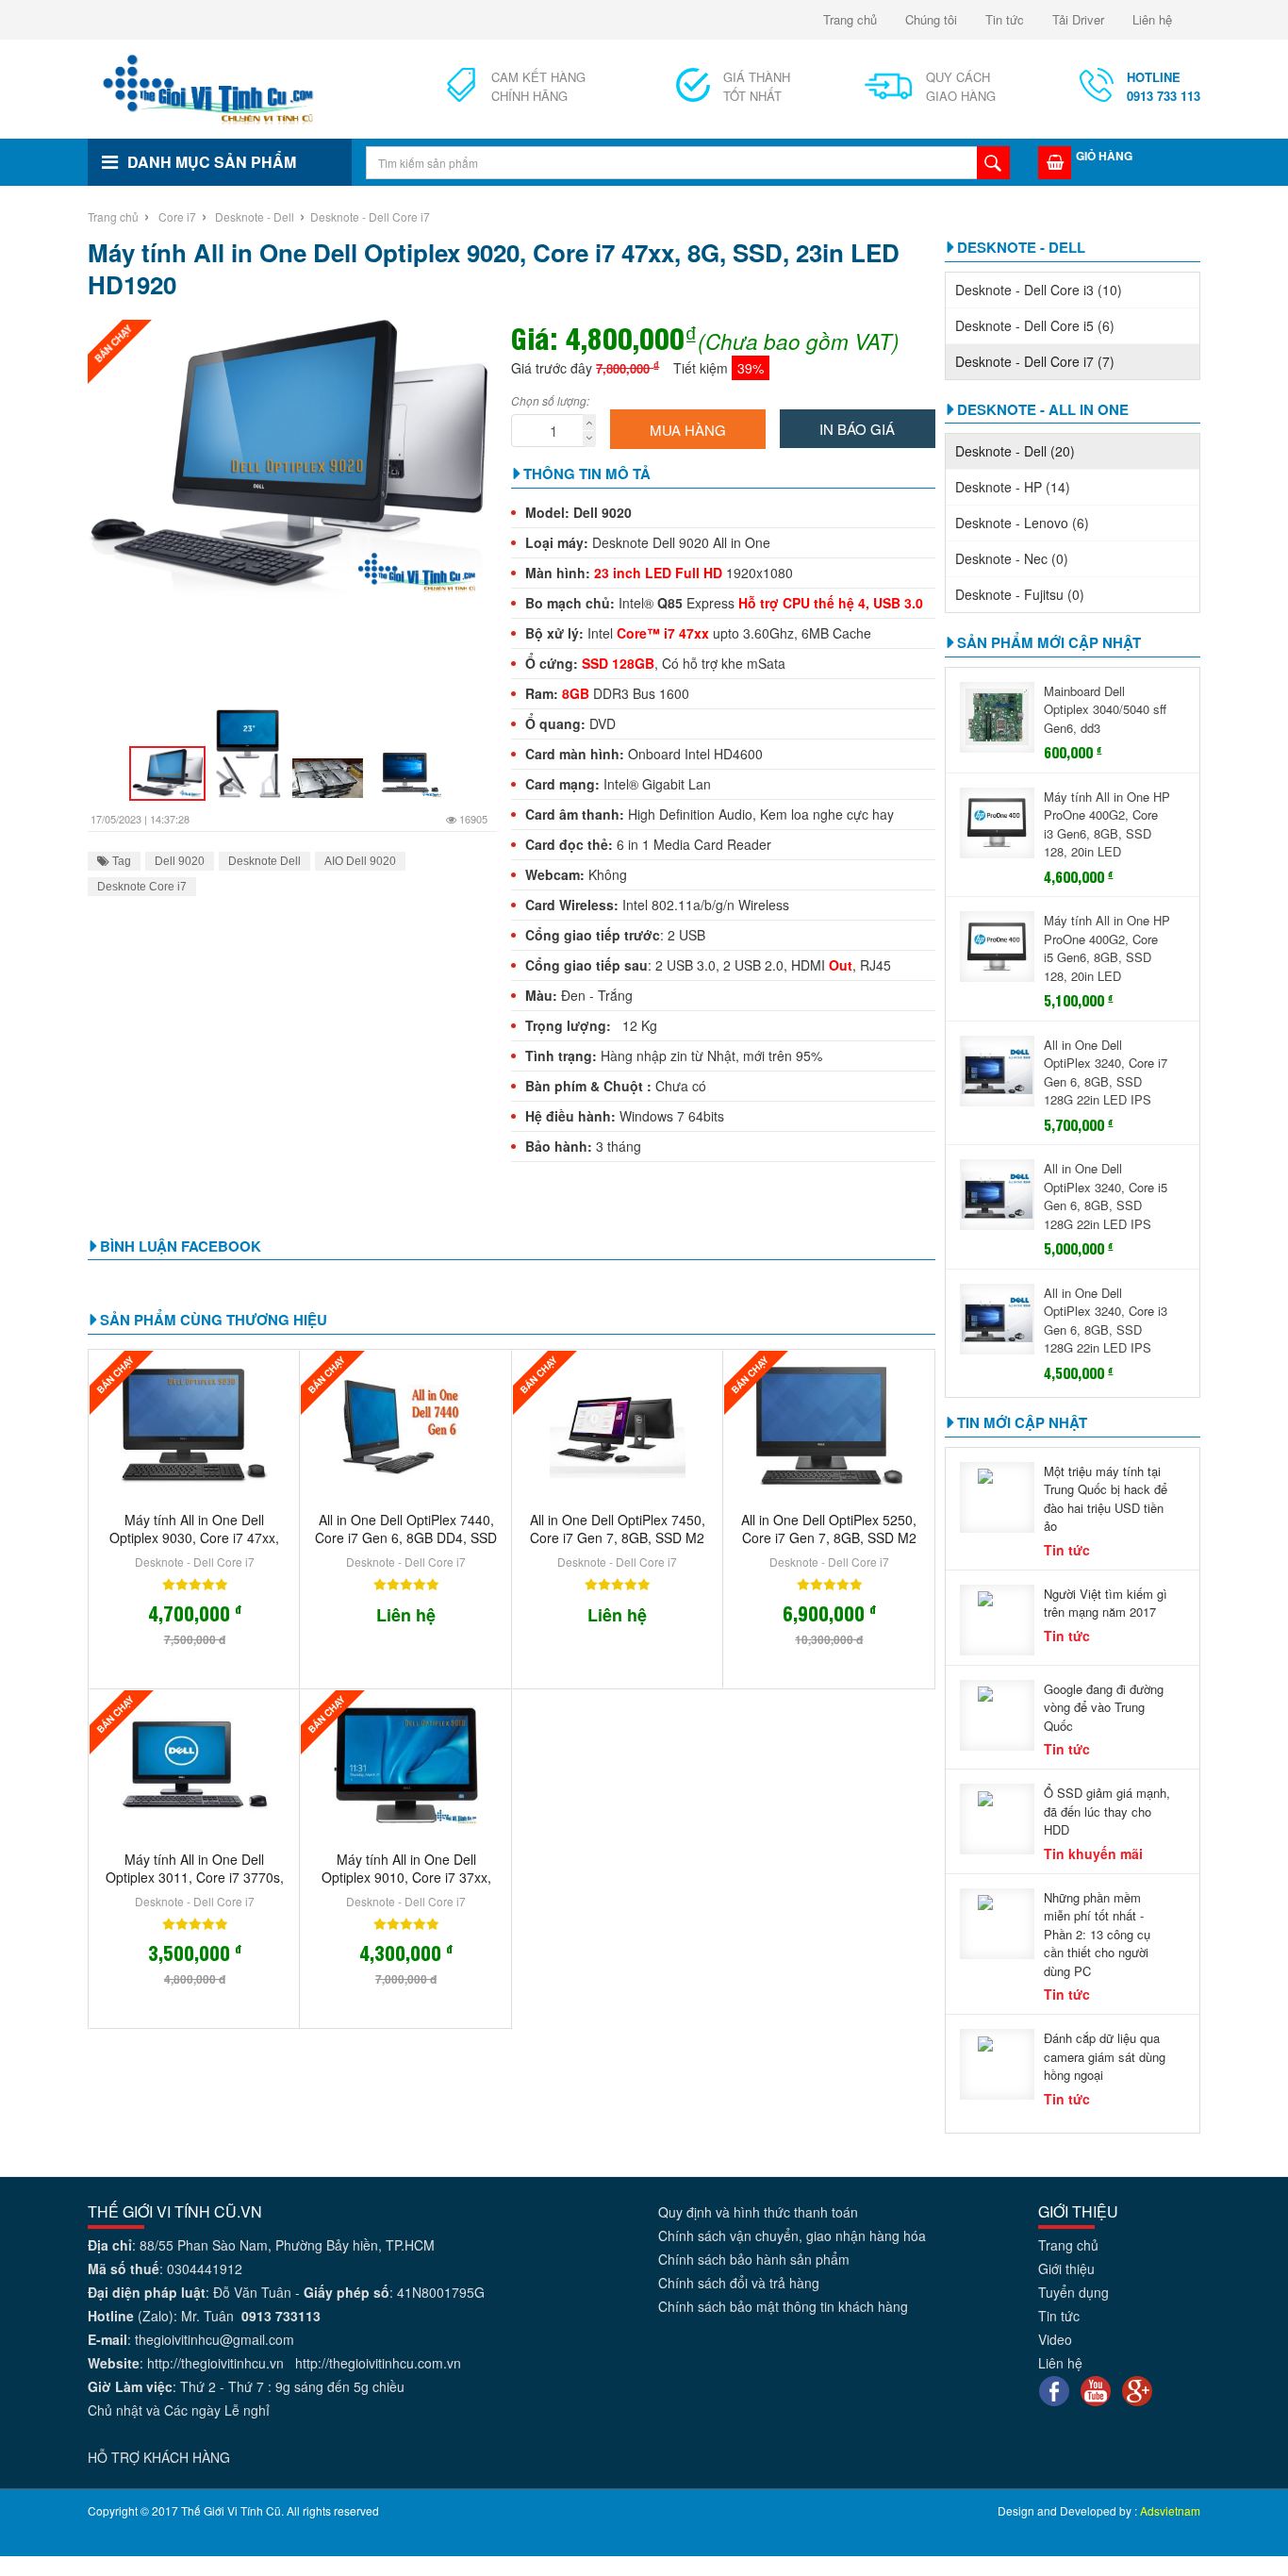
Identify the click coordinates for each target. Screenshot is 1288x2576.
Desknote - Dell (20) (1015, 451)
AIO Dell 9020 (360, 861)
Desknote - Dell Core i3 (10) (1039, 290)
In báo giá (857, 429)
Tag (120, 861)
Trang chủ (850, 19)
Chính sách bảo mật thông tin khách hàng (783, 2306)
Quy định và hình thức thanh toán (758, 2212)
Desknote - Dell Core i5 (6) (1035, 325)
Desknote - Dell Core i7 (370, 216)
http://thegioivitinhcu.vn (215, 2363)
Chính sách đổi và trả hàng (739, 2283)
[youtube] (1096, 2388)
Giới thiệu (1066, 2269)
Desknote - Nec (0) (1012, 558)
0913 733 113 (1164, 86)
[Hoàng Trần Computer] (209, 87)
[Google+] (1137, 2388)
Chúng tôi (931, 19)
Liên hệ (1152, 19)
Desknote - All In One (1043, 409)
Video (1055, 2339)
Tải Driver (1078, 19)
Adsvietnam (1170, 2510)
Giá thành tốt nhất (757, 86)
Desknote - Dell (255, 216)
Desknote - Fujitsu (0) (1020, 594)
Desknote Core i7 (142, 887)
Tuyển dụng (1073, 2292)
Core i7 (177, 216)
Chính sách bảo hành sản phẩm (754, 2259)
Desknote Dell (264, 861)
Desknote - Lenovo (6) (1022, 523)
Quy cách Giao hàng (961, 86)
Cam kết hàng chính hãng (538, 86)
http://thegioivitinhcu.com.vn (378, 2363)
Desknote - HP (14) (1013, 487)
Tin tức (1005, 19)
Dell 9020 (180, 861)
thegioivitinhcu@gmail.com (215, 2339)
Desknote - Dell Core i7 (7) (1035, 361)
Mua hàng (688, 430)
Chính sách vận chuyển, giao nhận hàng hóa (792, 2235)
